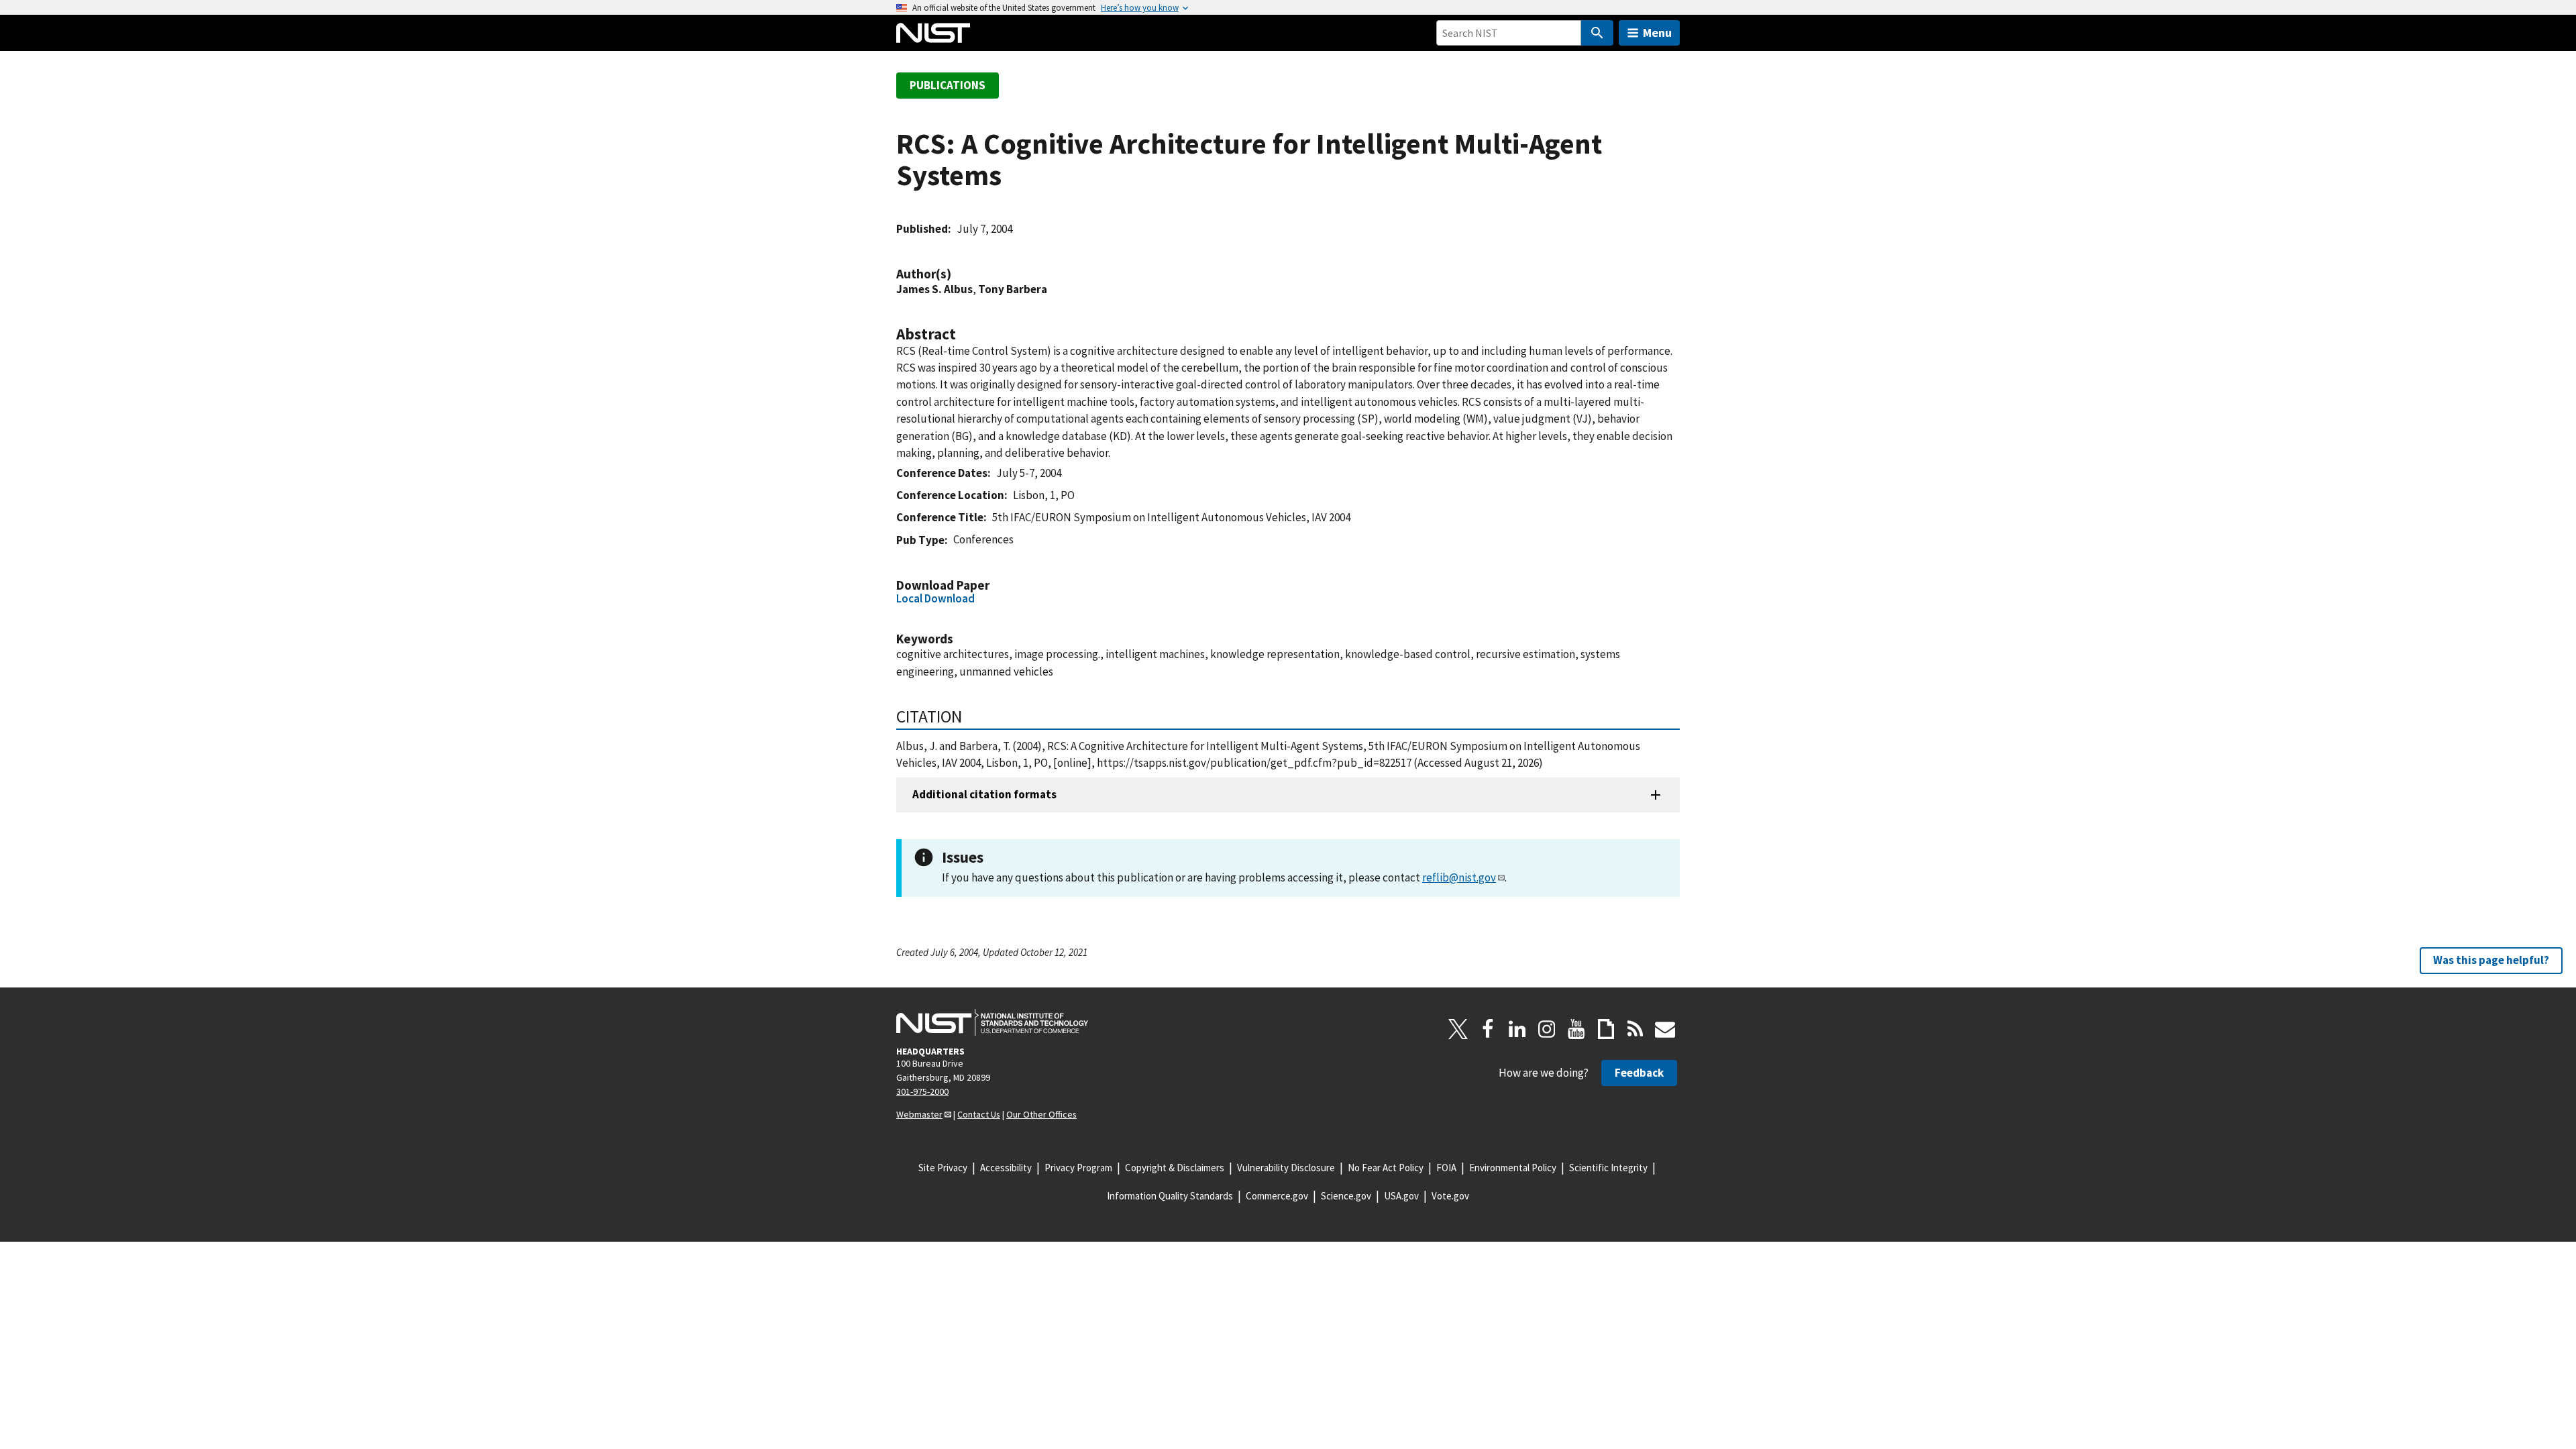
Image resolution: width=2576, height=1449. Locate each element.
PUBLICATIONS (948, 85)
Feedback (1639, 1073)
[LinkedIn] (1517, 1029)
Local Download (935, 598)
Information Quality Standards (1170, 1196)
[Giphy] (1606, 1029)
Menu (1657, 33)
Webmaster (919, 1114)
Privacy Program (1078, 1168)
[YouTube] (1576, 1029)
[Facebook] (1488, 1029)
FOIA (1446, 1168)
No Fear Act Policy (1386, 1168)
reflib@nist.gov (1459, 877)
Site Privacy (943, 1168)
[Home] (933, 33)
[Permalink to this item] (958, 274)
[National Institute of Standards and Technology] (992, 1022)
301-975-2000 (922, 1091)
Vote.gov (1450, 1196)
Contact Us (979, 1114)
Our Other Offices (1041, 1114)
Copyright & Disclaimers (1175, 1168)
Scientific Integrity (1608, 1168)
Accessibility (1006, 1168)
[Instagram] (1547, 1029)
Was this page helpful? (2491, 960)
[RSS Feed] (1635, 1029)
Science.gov (1346, 1196)
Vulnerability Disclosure (1286, 1168)
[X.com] (1458, 1029)
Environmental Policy (1513, 1168)
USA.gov (1401, 1196)
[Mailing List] (1665, 1029)
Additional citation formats (984, 794)
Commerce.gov (1277, 1196)
